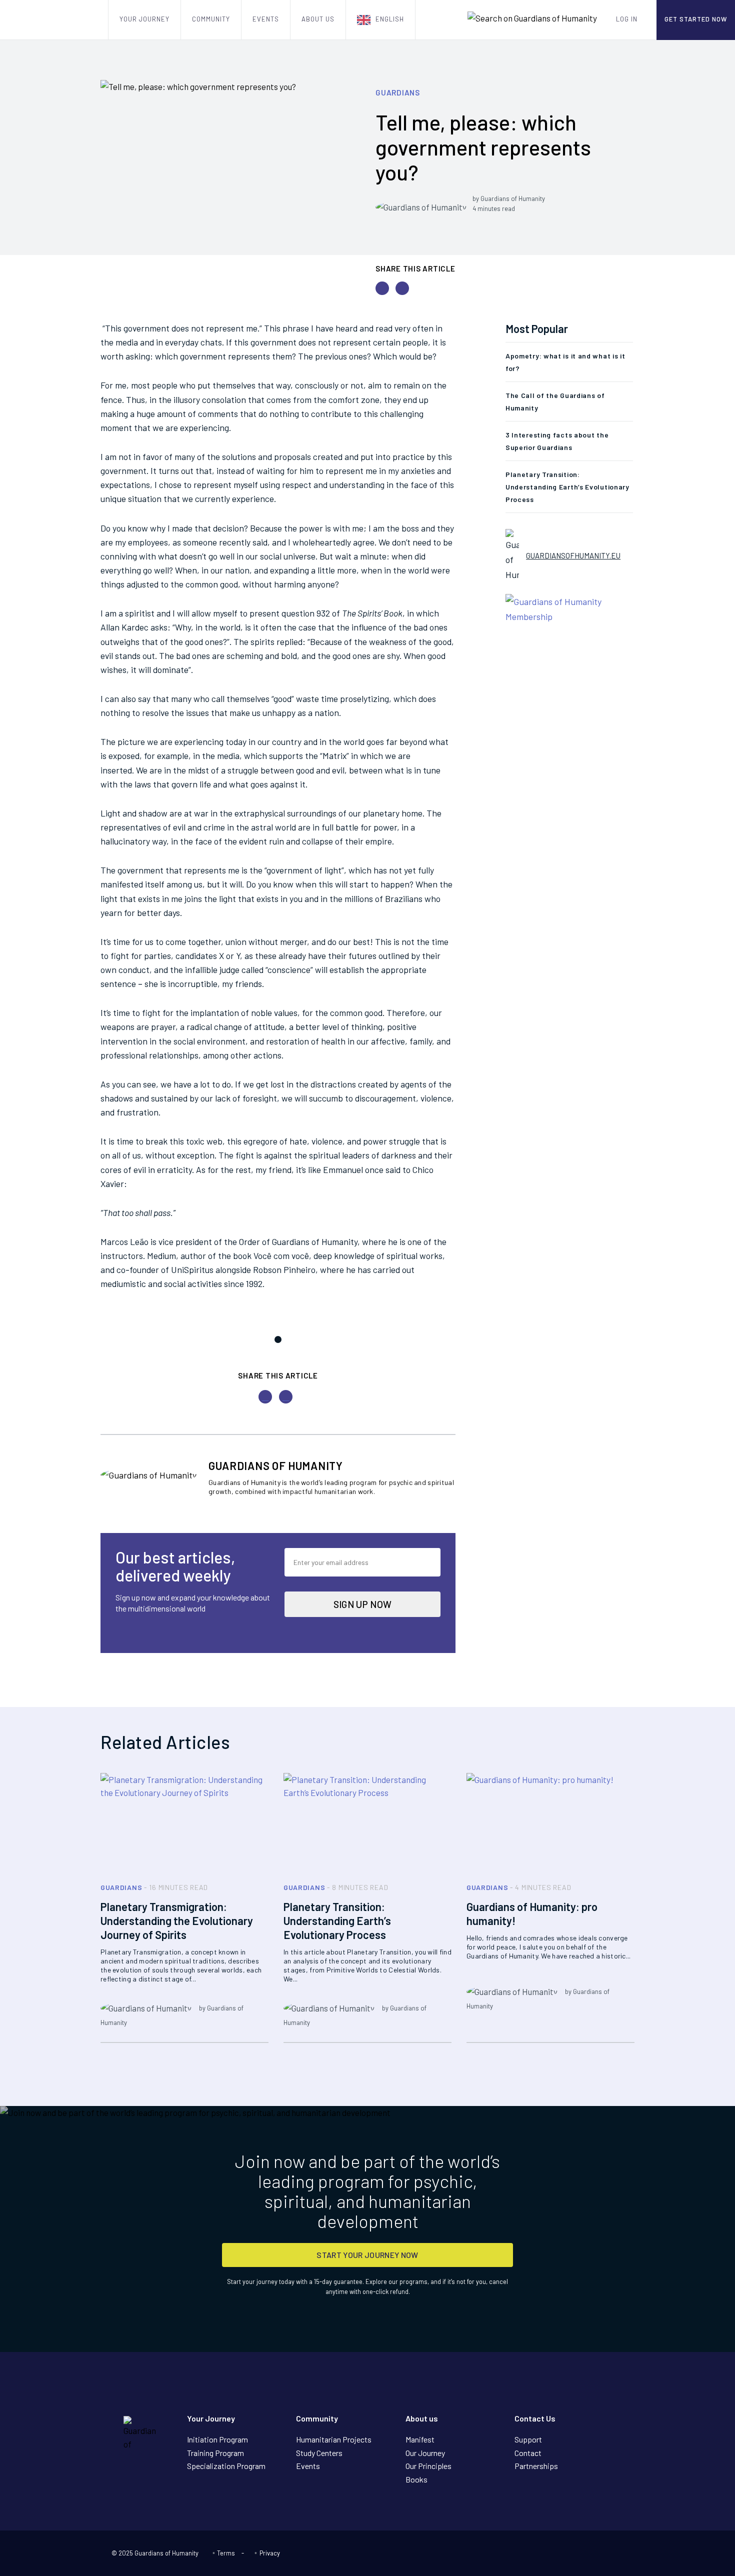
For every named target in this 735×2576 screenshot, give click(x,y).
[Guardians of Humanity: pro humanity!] (550, 1823)
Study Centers (319, 2453)
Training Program (215, 2453)
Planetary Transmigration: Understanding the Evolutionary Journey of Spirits (177, 1920)
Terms (226, 2553)
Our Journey (425, 2453)
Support (528, 2439)
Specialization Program (226, 2466)
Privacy (269, 2553)
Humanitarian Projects (334, 2439)
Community (211, 19)
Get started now (696, 19)
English (390, 19)
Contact (528, 2453)
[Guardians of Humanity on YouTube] (587, 2554)
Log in (627, 19)
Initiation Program (217, 2439)
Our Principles (428, 2466)
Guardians (398, 92)
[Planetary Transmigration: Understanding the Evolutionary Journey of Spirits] (184, 1823)
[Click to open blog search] (532, 18)
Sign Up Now (363, 1604)
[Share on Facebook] (402, 288)
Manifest (420, 2439)
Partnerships (536, 2466)
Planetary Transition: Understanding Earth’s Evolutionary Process (567, 487)
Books (416, 2479)
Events (266, 19)
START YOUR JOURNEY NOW (367, 2255)
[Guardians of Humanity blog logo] (54, 20)
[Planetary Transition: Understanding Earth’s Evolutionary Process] (367, 1823)
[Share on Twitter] (382, 288)
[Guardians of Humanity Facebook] (603, 2554)
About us (318, 19)
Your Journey (144, 19)
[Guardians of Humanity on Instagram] (619, 2554)
